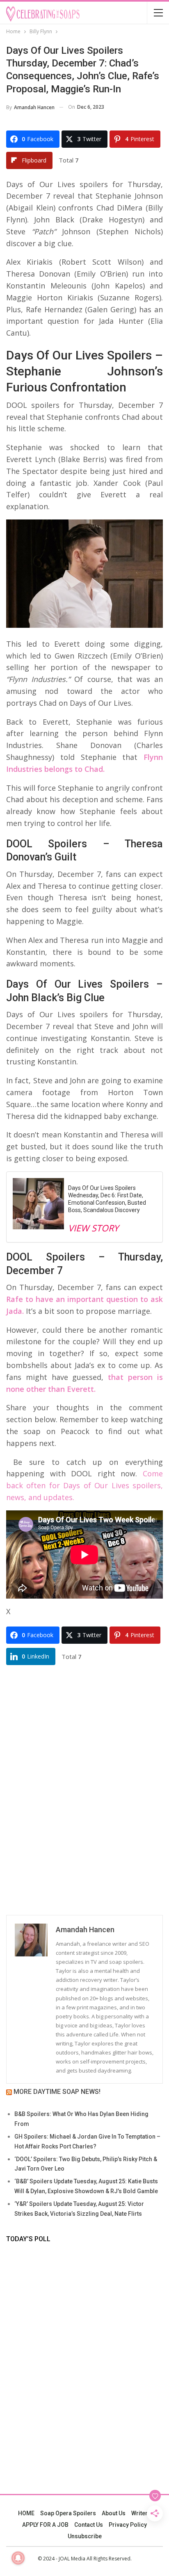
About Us (114, 2513)
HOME (26, 2513)
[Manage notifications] (18, 2558)
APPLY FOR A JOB (45, 2525)
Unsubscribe (85, 2536)
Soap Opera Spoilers (68, 2513)
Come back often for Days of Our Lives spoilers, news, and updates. (84, 1485)
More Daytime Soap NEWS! (57, 2092)
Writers (141, 2513)
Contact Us (89, 2525)
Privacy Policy (128, 2525)
